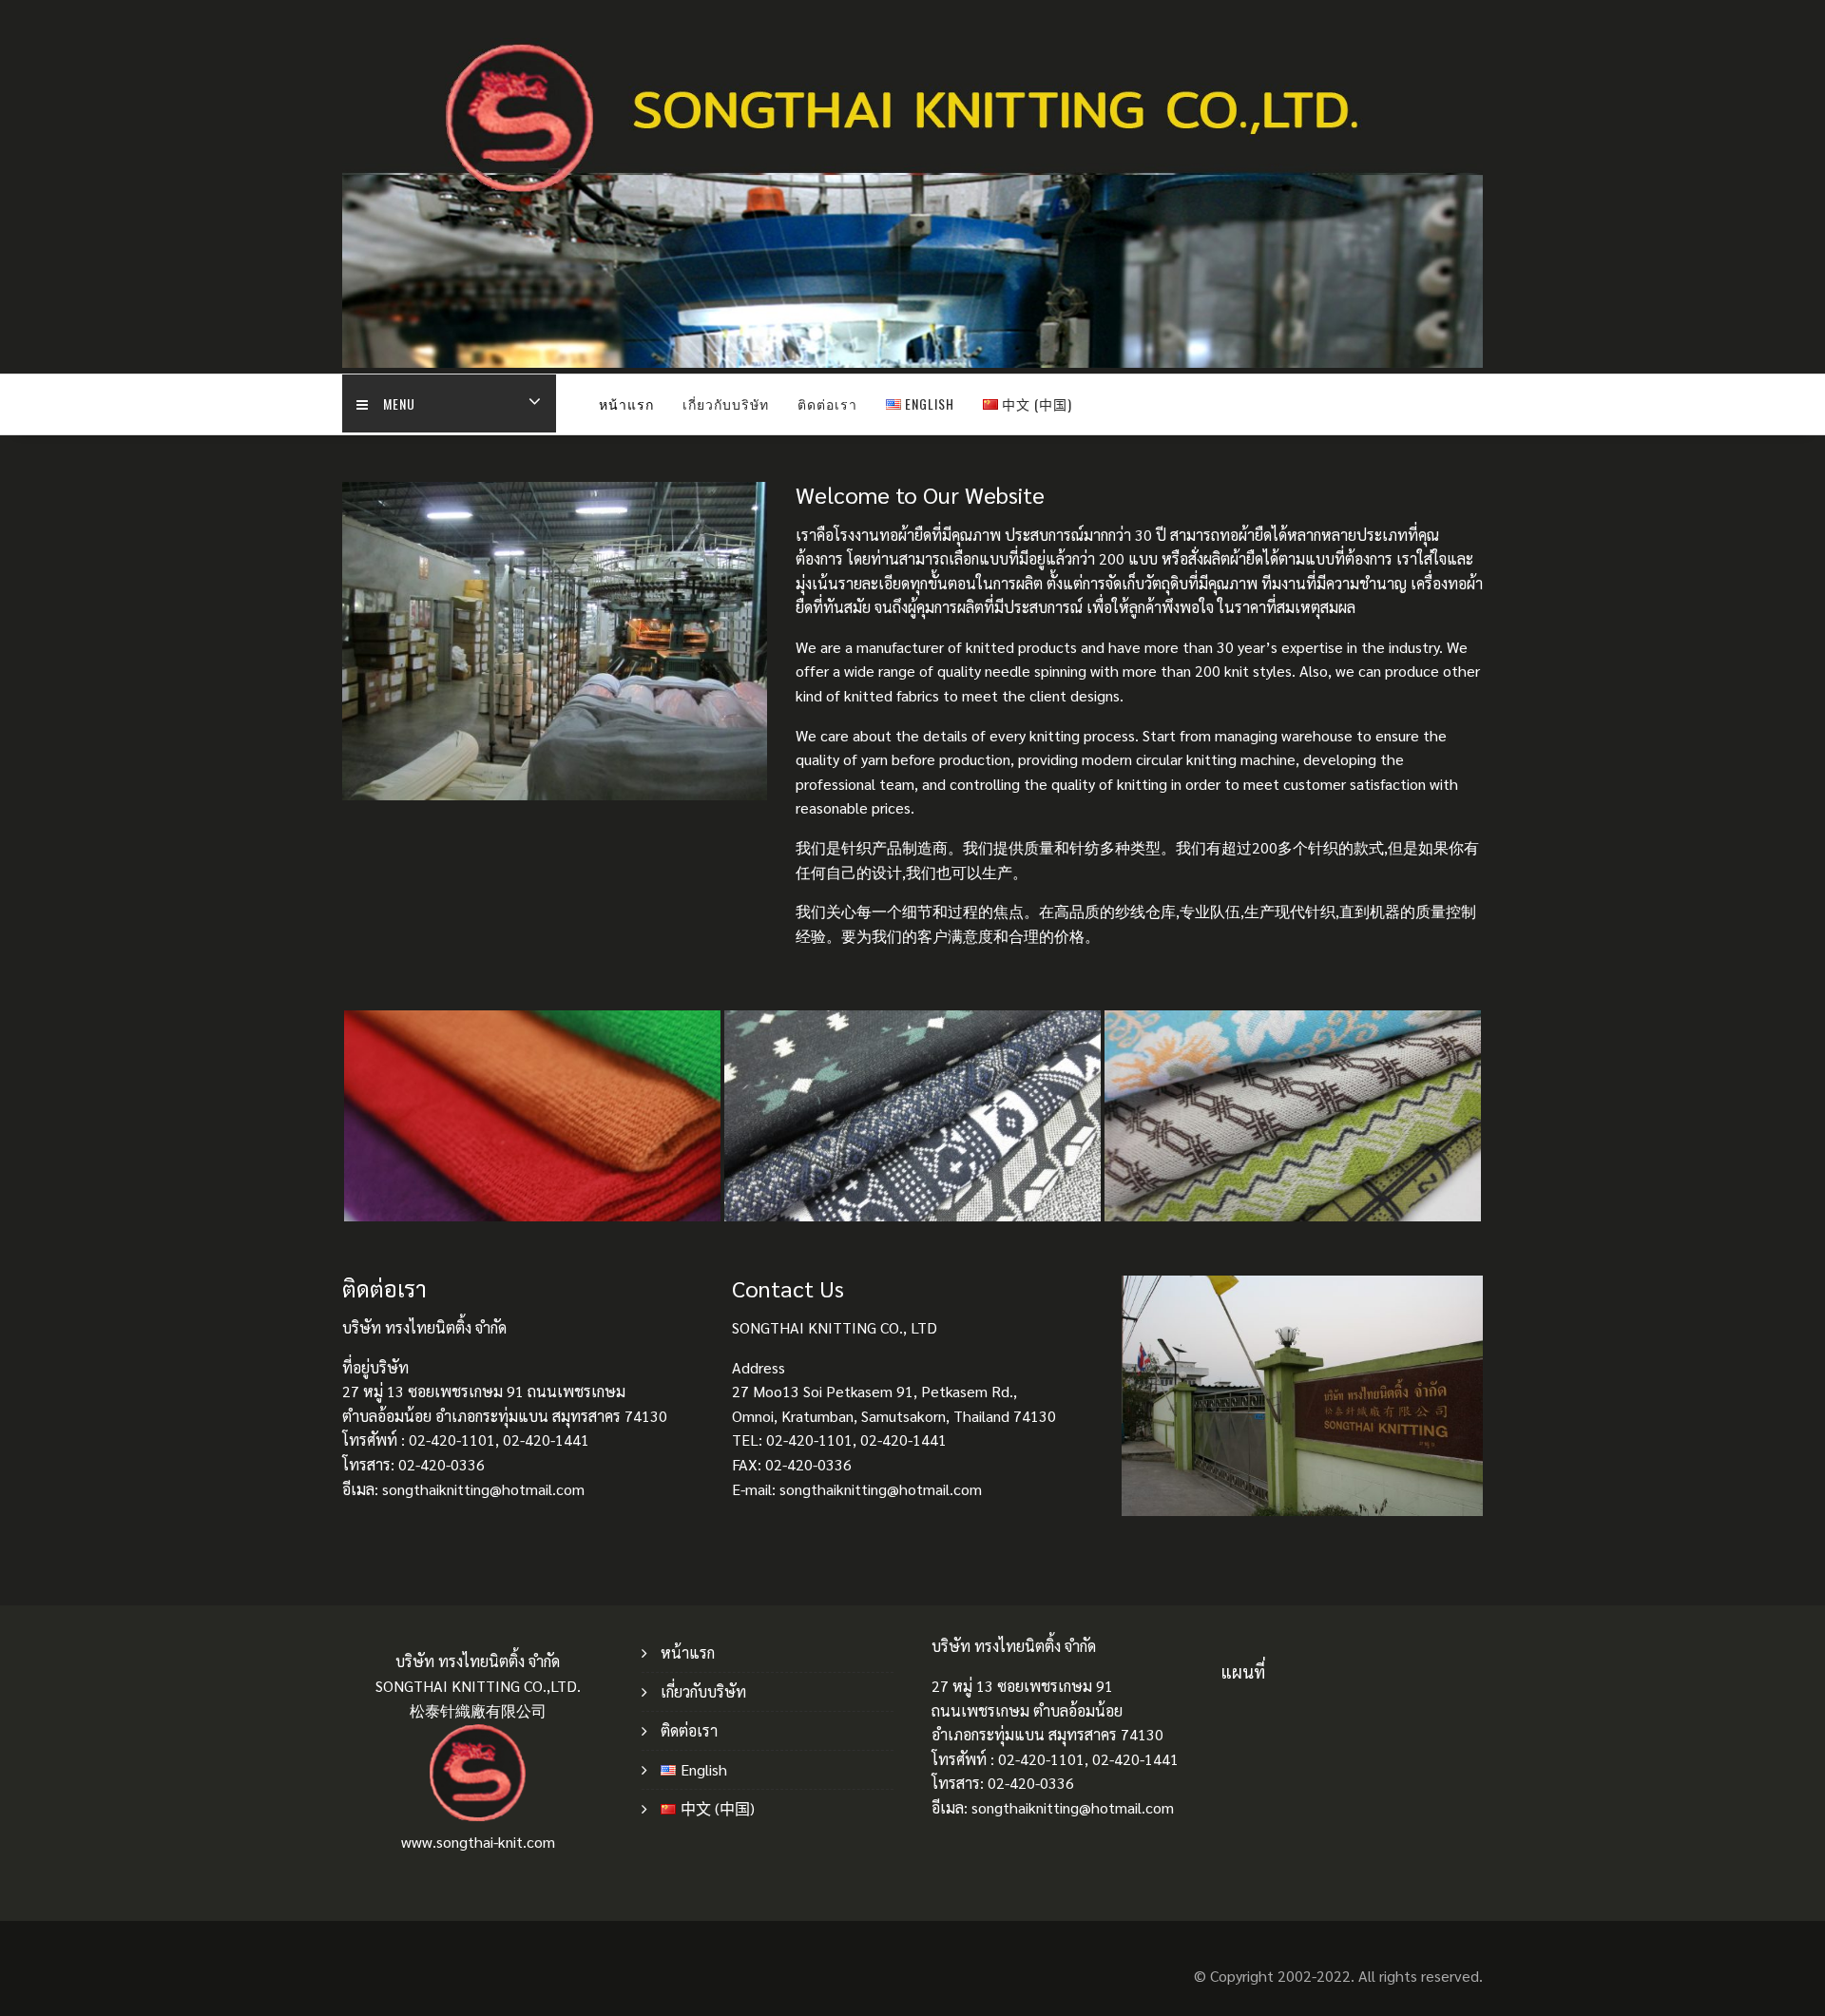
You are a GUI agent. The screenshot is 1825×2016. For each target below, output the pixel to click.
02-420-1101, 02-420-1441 (1088, 1759)
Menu (399, 403)
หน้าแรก (626, 403)
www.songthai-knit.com (478, 1842)
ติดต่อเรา (827, 403)
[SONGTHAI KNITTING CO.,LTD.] (912, 362)
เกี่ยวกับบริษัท (726, 403)
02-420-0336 (1031, 1783)
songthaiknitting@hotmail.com (1073, 1807)
